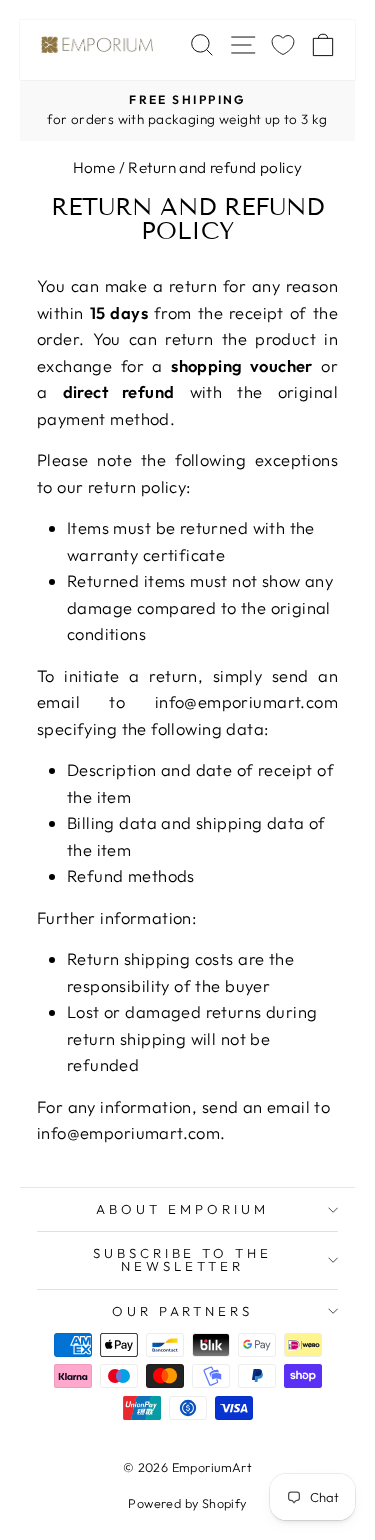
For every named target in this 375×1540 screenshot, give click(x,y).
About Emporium (182, 1209)
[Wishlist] (283, 44)
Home (94, 167)
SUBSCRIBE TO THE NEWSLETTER (183, 1259)
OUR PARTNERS (183, 1311)
